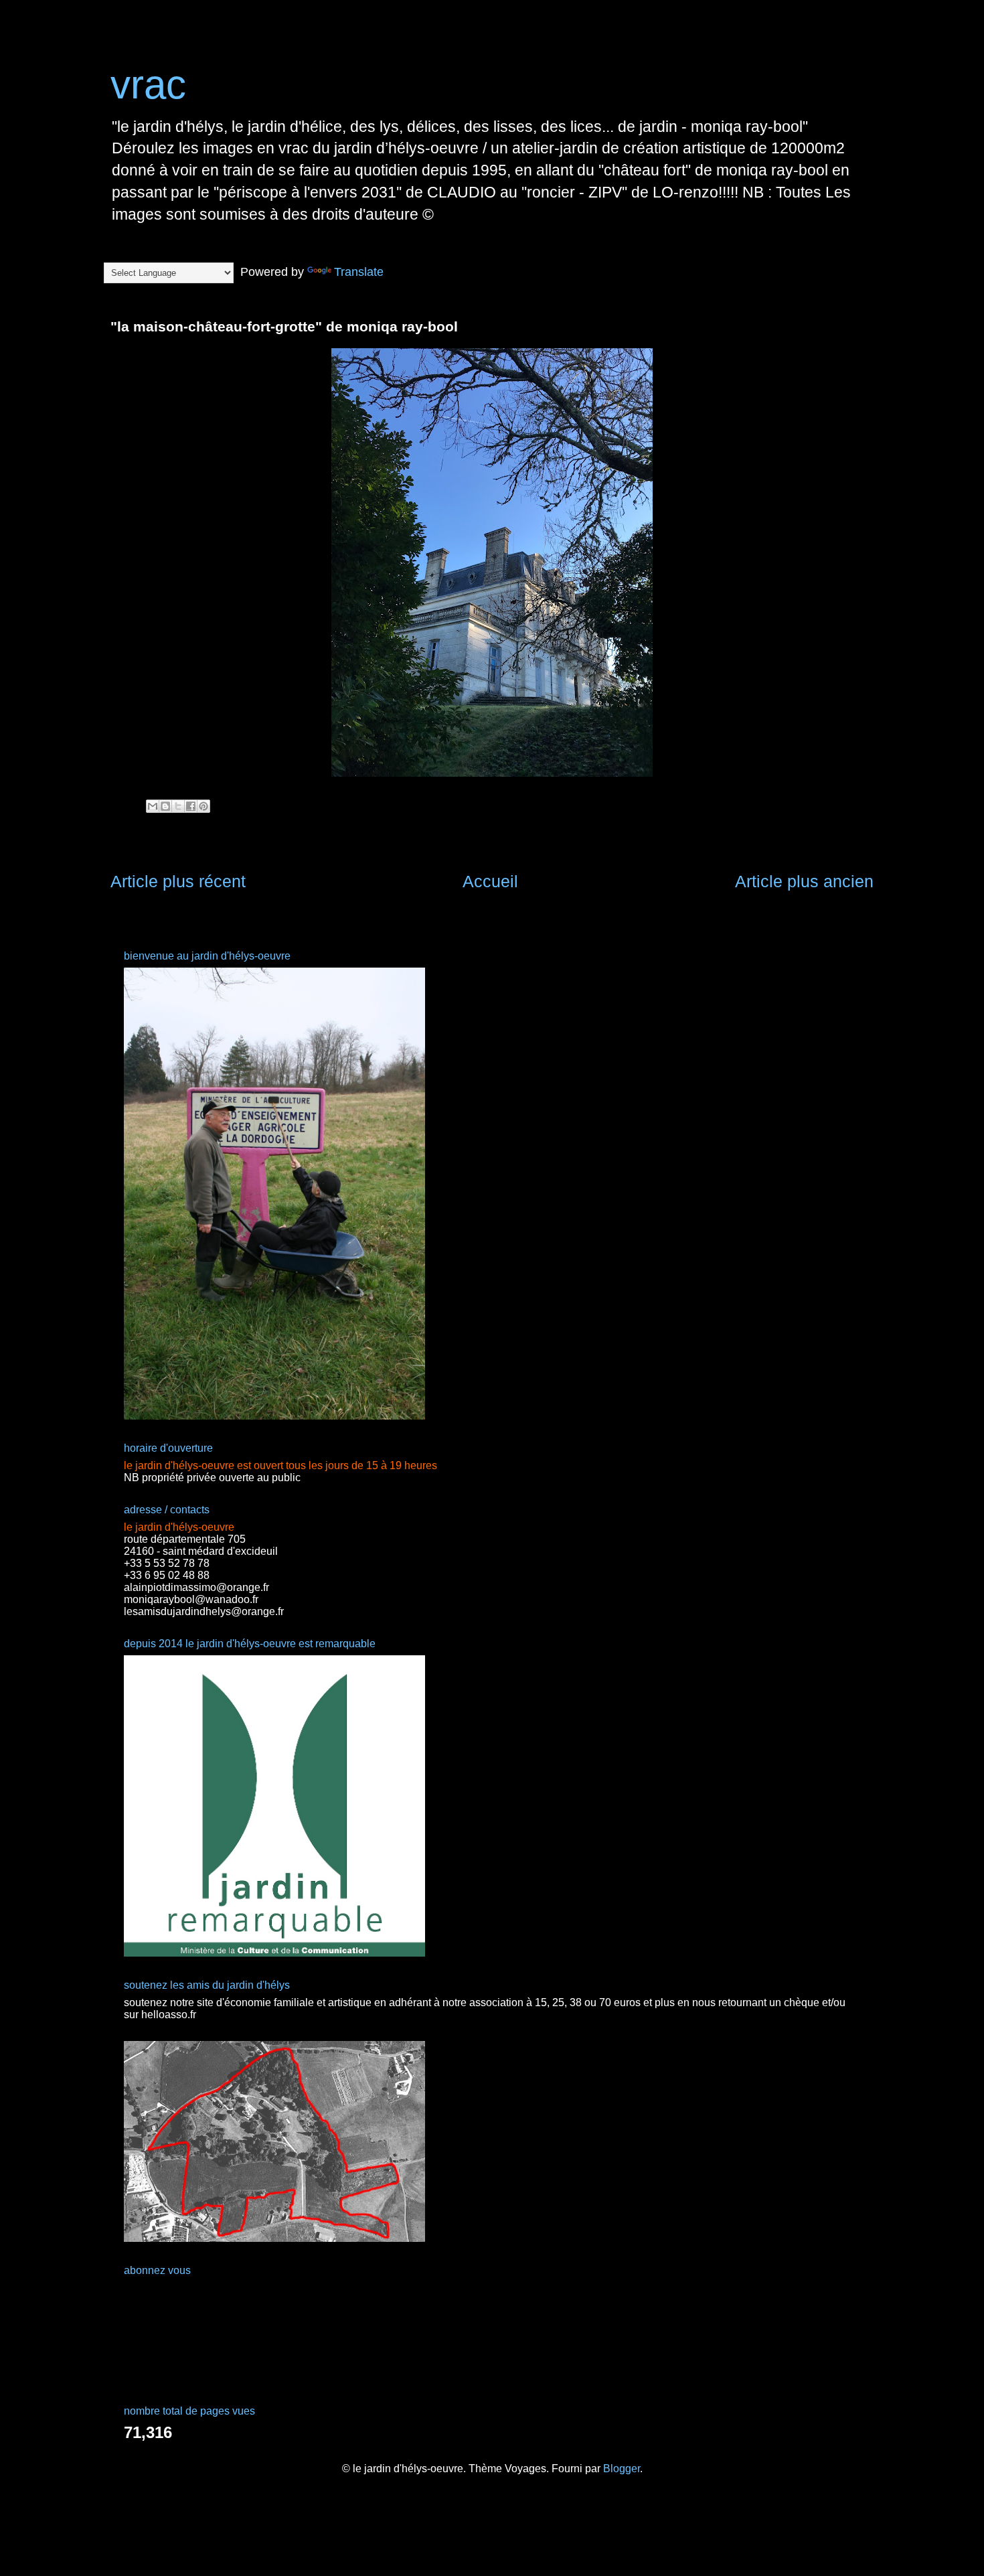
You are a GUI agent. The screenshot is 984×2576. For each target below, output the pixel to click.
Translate (359, 272)
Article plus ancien (804, 881)
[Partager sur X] (178, 806)
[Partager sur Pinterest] (203, 806)
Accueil (490, 881)
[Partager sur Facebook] (191, 806)
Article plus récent (178, 881)
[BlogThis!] (165, 806)
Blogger (622, 2469)
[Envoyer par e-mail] (153, 806)
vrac (148, 85)
